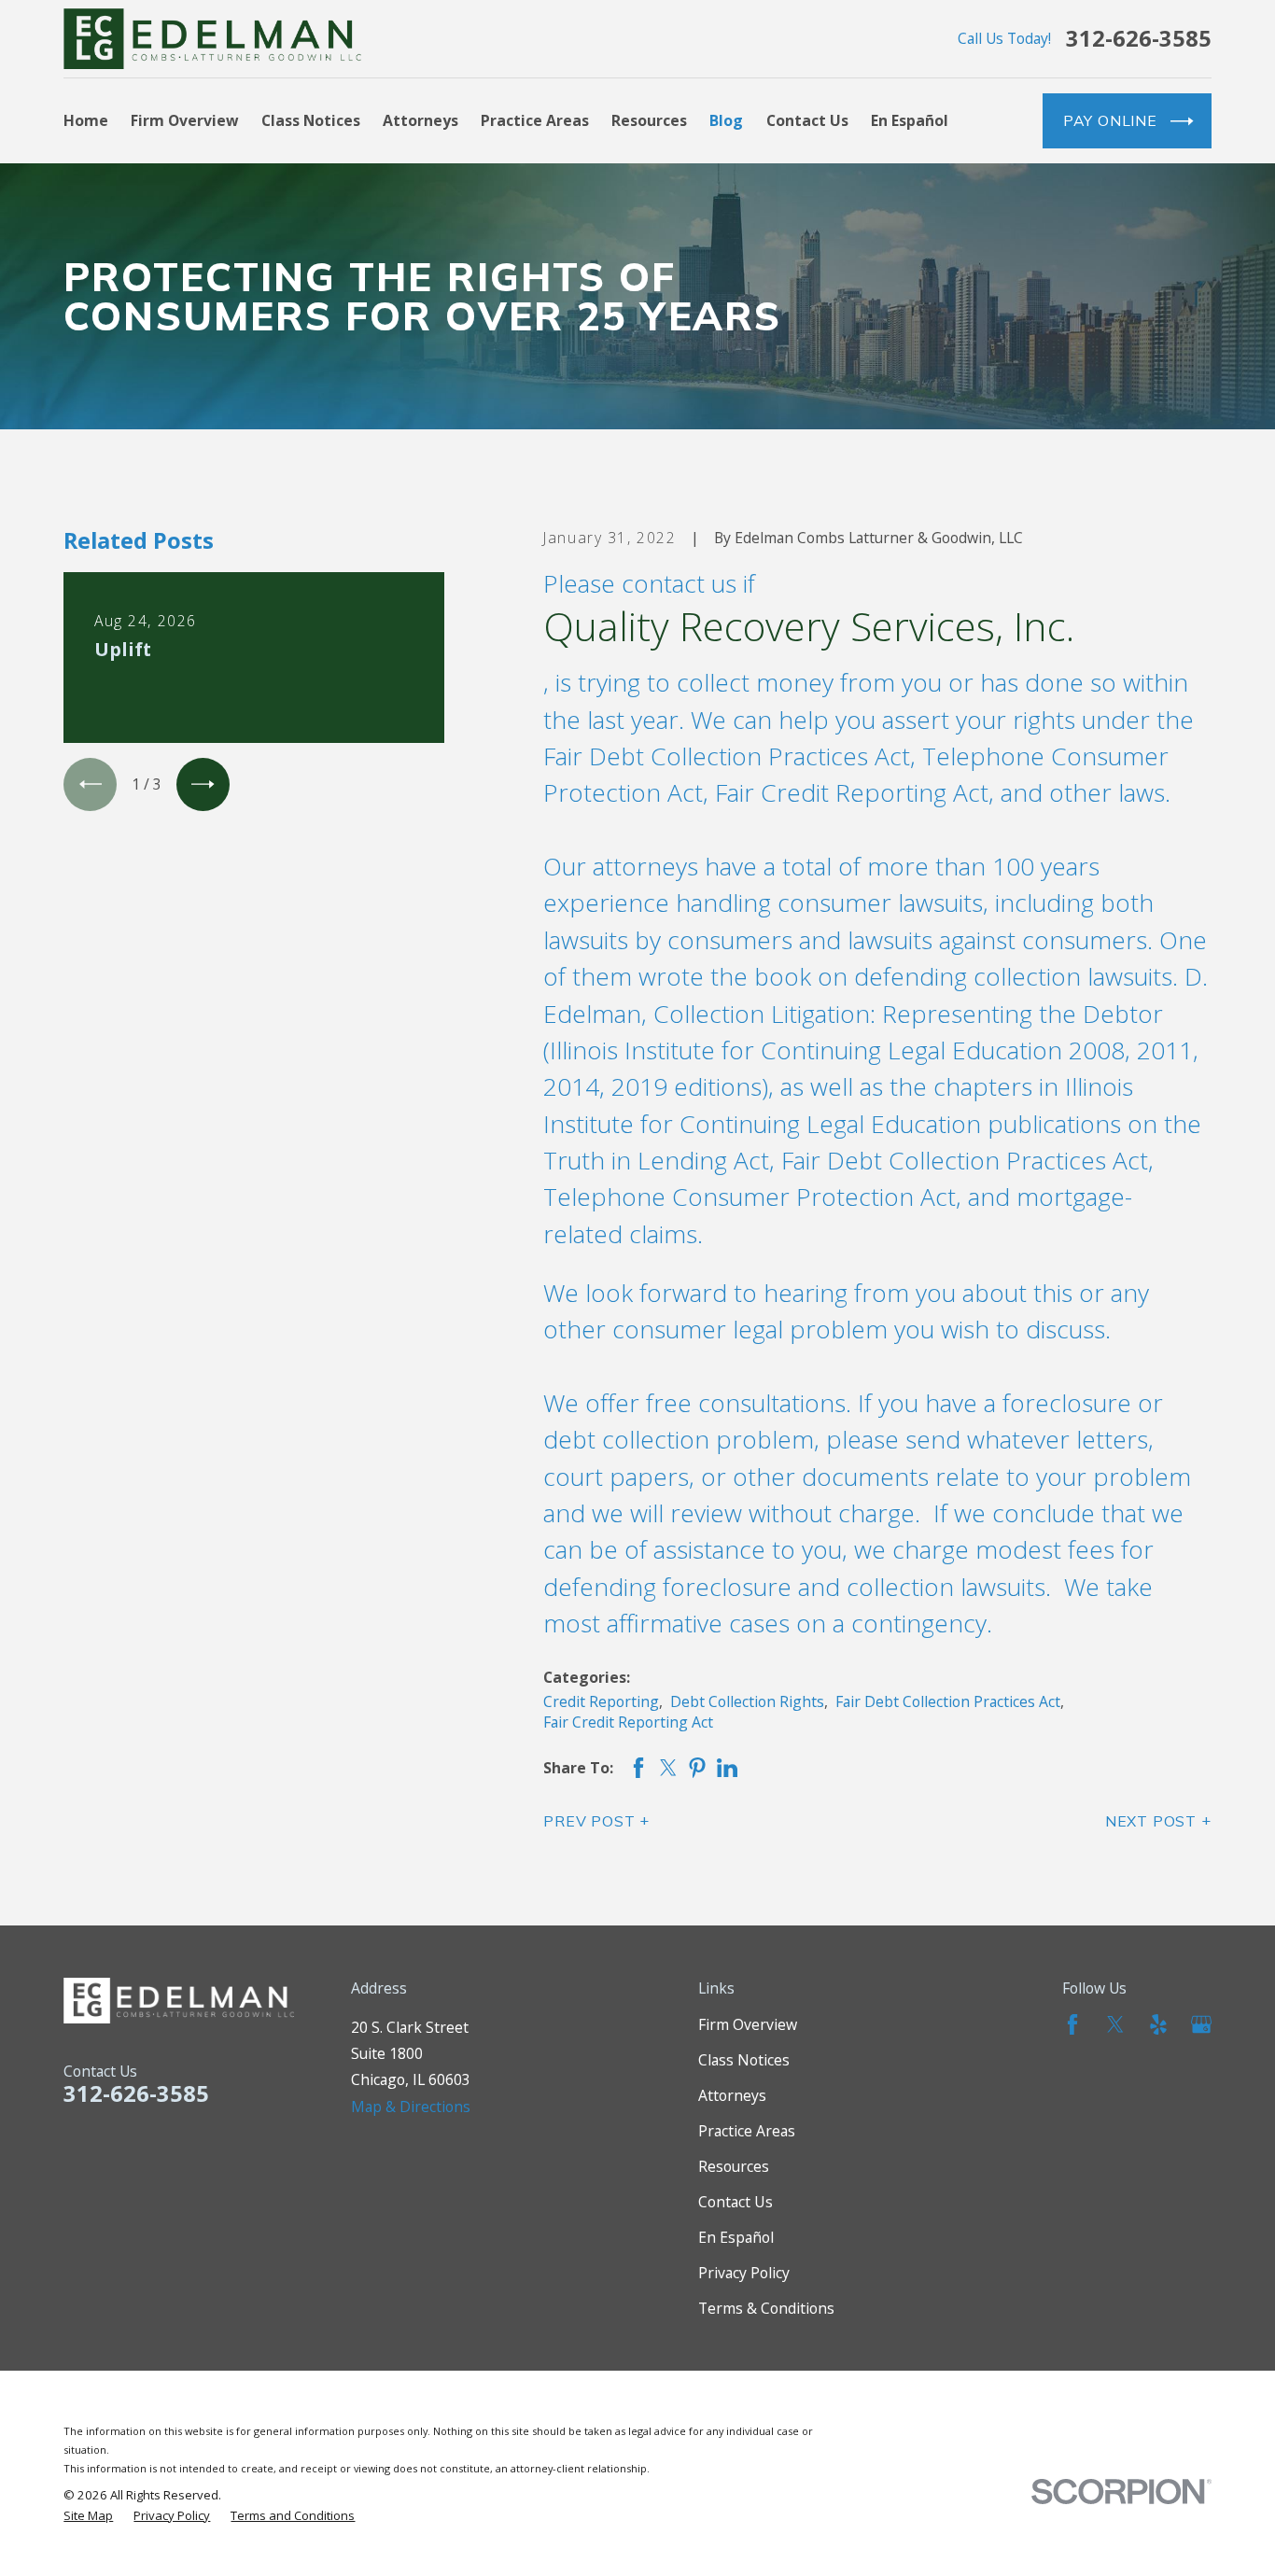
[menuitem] (88, 2515)
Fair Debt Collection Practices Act (948, 1701)
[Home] (212, 38)
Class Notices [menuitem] (311, 120)
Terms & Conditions (766, 2308)
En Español (736, 2237)
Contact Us (736, 2202)
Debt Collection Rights (747, 1701)
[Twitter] (1115, 2024)
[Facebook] (1072, 2024)
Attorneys (732, 2095)
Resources (734, 2166)
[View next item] (203, 784)
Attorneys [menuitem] (420, 120)
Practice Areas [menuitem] (535, 120)
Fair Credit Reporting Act (628, 1722)
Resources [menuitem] (649, 120)
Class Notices (744, 2060)
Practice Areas (747, 2131)
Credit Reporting (601, 1701)
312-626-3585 (1139, 39)
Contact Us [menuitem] (807, 120)
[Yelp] (1158, 2024)
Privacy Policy (744, 2273)
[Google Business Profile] (1201, 2024)
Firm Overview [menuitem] (185, 120)
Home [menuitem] (86, 120)
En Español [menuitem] (910, 120)
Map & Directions (411, 2107)
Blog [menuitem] (726, 120)
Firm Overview (748, 2024)
